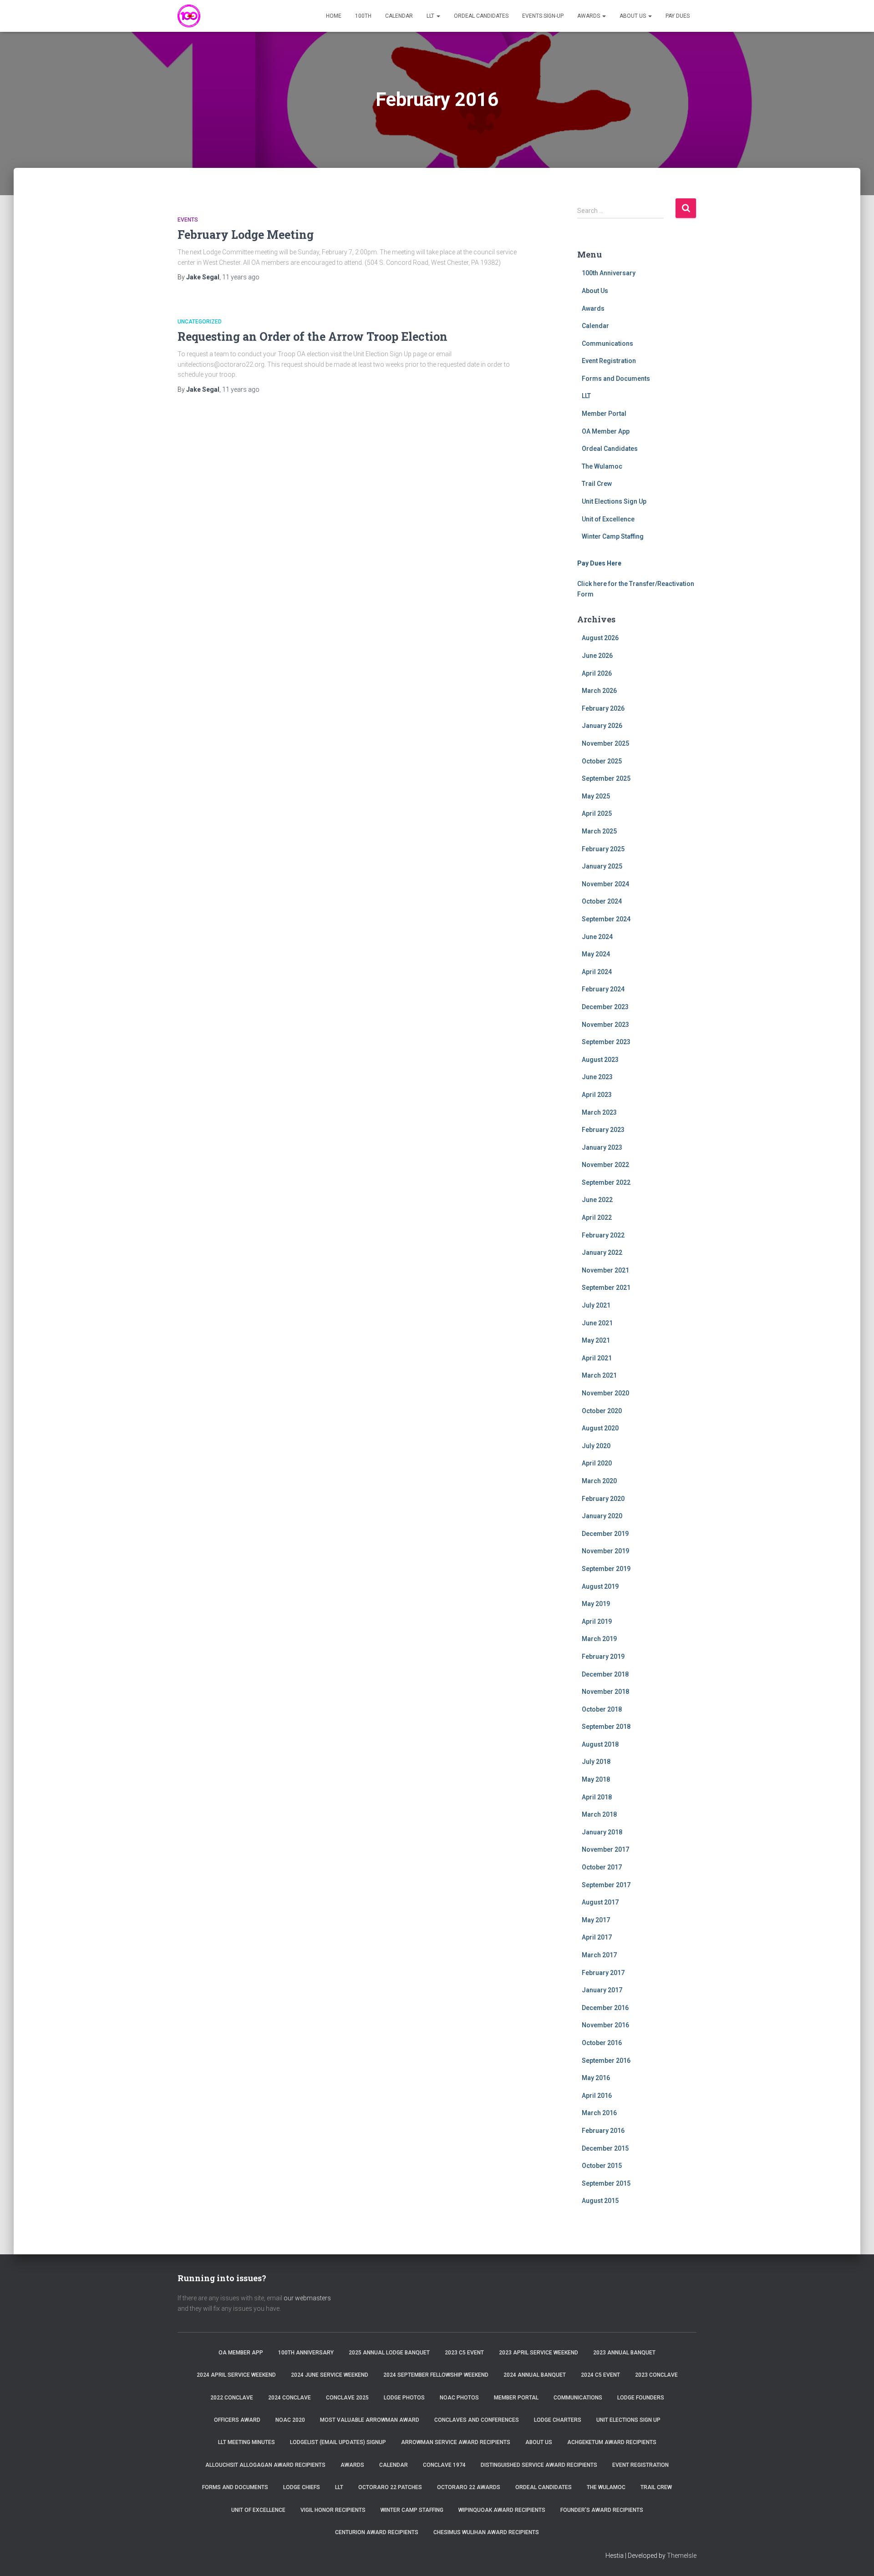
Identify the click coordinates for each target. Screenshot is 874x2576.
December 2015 (605, 2148)
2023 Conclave (656, 2375)
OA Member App (606, 431)
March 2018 (599, 1814)
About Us (633, 16)
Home (334, 16)
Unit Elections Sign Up (614, 501)
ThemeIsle (682, 2556)
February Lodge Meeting (246, 235)
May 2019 (596, 1604)
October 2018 (602, 1709)
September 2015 (606, 2183)
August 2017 (600, 1902)
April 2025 (597, 813)
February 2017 (603, 1973)
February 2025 (603, 849)
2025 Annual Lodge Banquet (389, 2353)
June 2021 (597, 1323)
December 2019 (605, 1534)
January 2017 (602, 1990)
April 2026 (597, 673)
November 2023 (605, 1025)
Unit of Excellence (608, 519)
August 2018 (600, 1744)
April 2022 (597, 1217)
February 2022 (603, 1235)
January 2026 (602, 726)
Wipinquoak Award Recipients (502, 2510)
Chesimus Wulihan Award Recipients (486, 2532)
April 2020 (597, 1463)
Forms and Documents (616, 379)
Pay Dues (678, 16)
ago (241, 277)
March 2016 (599, 2113)
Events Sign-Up (543, 16)
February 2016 (603, 2131)
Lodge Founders (641, 2398)
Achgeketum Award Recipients (612, 2442)
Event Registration (609, 361)
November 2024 (605, 884)
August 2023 (600, 1060)
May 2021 (596, 1340)
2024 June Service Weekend (330, 2375)
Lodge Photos (404, 2398)
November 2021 (605, 1270)
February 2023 (603, 1130)
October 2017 (602, 1867)
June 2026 (597, 656)
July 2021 (596, 1305)
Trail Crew (597, 484)
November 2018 (605, 1692)
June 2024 (597, 937)
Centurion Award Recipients (377, 2532)
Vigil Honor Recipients (333, 2510)
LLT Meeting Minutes (246, 2442)
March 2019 (599, 1639)
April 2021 (597, 1358)
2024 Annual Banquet (535, 2375)
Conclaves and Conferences (477, 2420)
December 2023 (605, 1007)
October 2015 (602, 2166)
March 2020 (599, 1481)
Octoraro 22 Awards (469, 2487)
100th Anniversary (609, 273)
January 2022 (602, 1253)
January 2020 (602, 1516)
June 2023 (597, 1077)
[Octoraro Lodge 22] (189, 16)
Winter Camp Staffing (613, 536)
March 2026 (599, 691)
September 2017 (606, 1885)
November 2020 (605, 1393)
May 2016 (596, 2078)
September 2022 (606, 1182)
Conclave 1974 (444, 2465)
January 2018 (602, 1832)
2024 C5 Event (600, 2375)
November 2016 (605, 2025)
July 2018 (596, 1762)
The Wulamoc (602, 466)
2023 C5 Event (464, 2353)
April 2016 (597, 2096)
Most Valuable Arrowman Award (370, 2420)
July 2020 (596, 1446)
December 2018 (605, 1674)
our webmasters (307, 2298)
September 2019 (606, 1569)
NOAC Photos (459, 2398)
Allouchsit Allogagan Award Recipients (265, 2465)
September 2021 (606, 1288)
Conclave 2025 (347, 2398)
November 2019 (605, 1551)
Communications (607, 343)
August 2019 (600, 1586)
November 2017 (605, 1849)
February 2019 (603, 1657)
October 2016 (602, 2043)
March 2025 (599, 831)
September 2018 (606, 1727)
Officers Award (237, 2420)
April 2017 (597, 1937)
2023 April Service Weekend (539, 2353)
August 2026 (600, 638)
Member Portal (604, 414)
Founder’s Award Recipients (602, 2510)
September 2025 (606, 778)
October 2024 (602, 901)
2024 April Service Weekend (236, 2375)
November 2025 (605, 743)
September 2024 (606, 919)
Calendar (399, 16)
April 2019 (597, 1621)
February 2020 (603, 1499)
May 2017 (596, 1920)
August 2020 (600, 1428)
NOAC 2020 (290, 2420)
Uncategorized (200, 322)
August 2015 (600, 2201)
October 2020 (602, 1411)
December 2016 (605, 2008)
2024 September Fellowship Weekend (436, 2375)
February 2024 (603, 989)
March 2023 (599, 1112)
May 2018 (596, 1779)
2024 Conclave (290, 2398)
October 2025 (602, 761)
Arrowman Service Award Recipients (456, 2442)
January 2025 (602, 866)
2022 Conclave (232, 2398)
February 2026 (603, 708)
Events (188, 220)
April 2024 (597, 972)
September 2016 (606, 2061)
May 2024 (596, 954)
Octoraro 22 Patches (390, 2487)
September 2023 (606, 1042)
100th (363, 16)
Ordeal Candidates (481, 16)
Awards (589, 16)
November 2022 (605, 1165)
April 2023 (597, 1095)
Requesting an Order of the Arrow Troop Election (313, 336)
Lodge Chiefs (302, 2487)
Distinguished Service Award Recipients (539, 2465)
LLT (431, 16)
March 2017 (599, 1955)
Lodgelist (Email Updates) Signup (338, 2442)
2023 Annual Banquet (624, 2353)
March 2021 (599, 1375)
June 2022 (597, 1200)
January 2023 (602, 1147)
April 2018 (597, 1797)
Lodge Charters (558, 2420)
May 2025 (596, 796)
